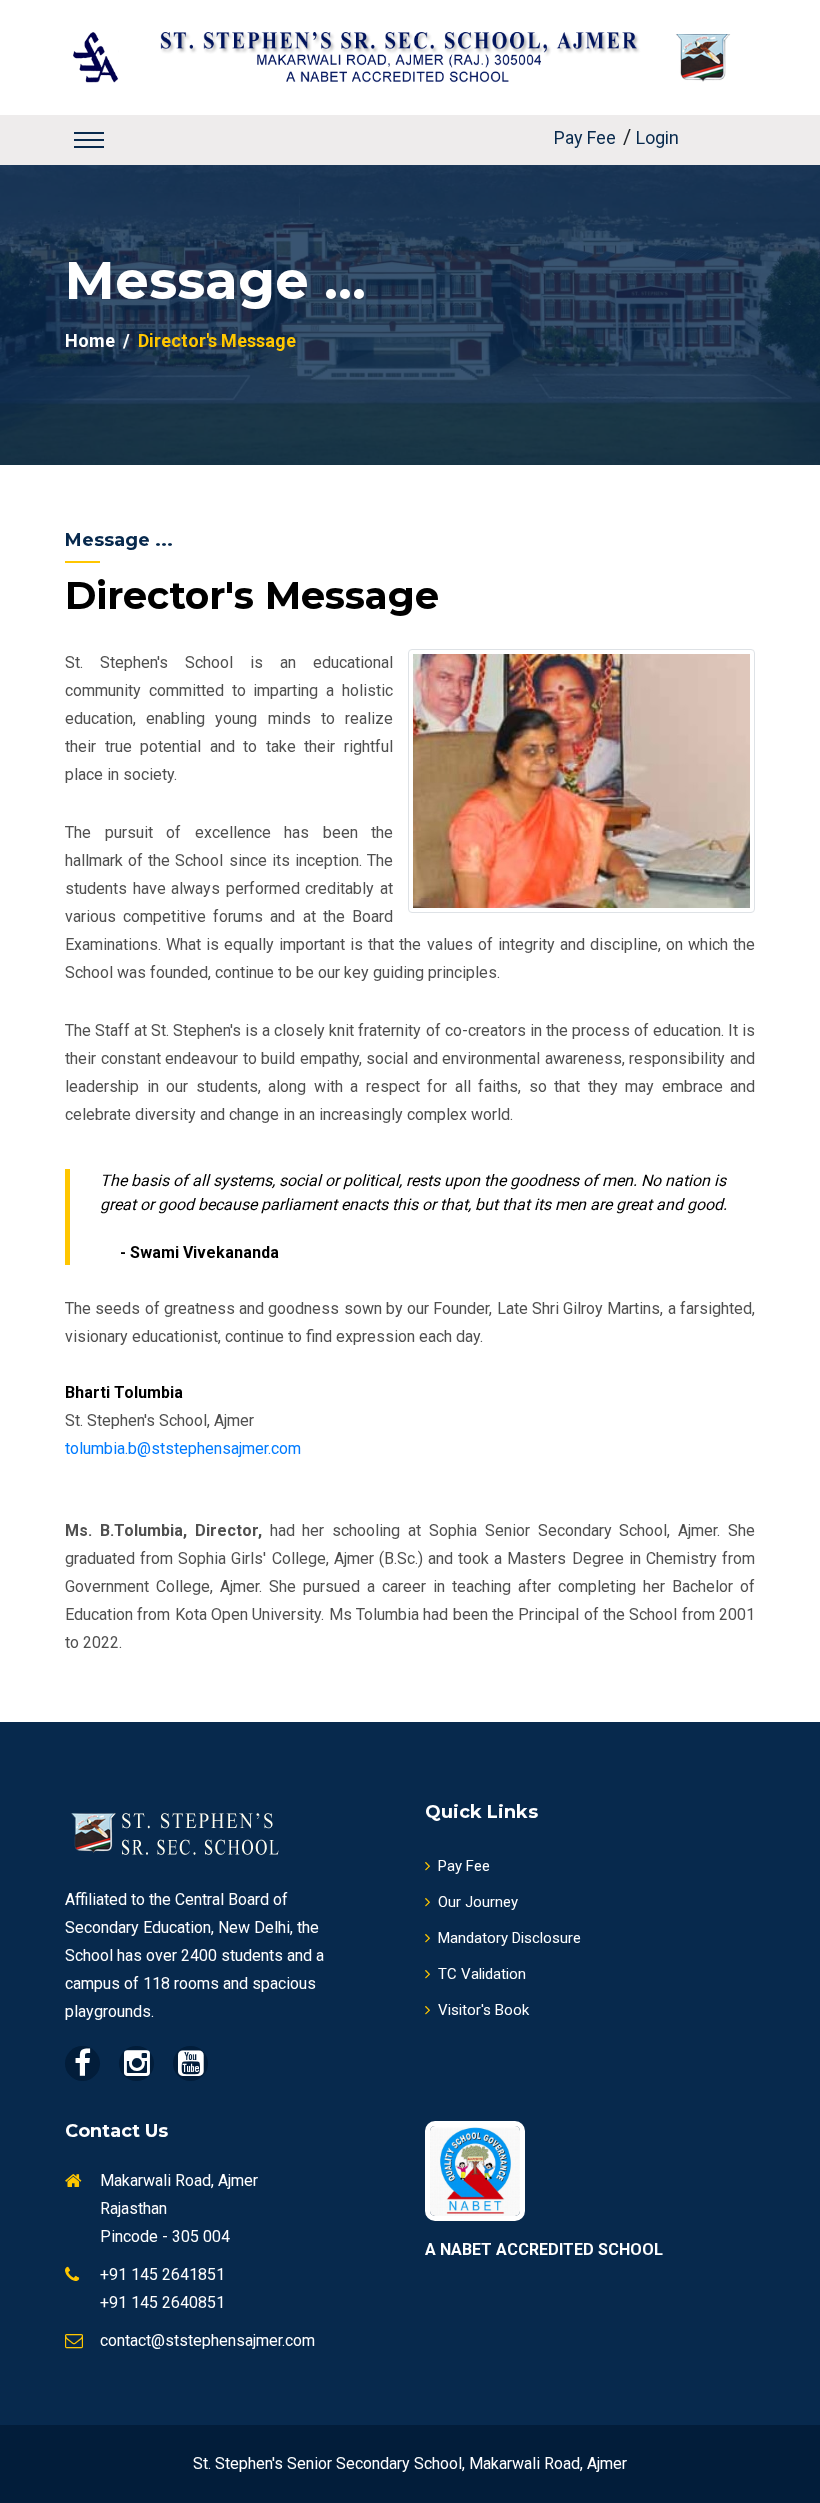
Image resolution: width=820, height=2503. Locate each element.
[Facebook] (82, 2063)
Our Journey (478, 1902)
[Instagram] (136, 2063)
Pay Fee (585, 138)
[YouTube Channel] (190, 2063)
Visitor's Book (483, 2010)
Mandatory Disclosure (509, 1938)
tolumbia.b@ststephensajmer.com (183, 1448)
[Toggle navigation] (89, 140)
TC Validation (482, 1974)
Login (657, 138)
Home (90, 340)
